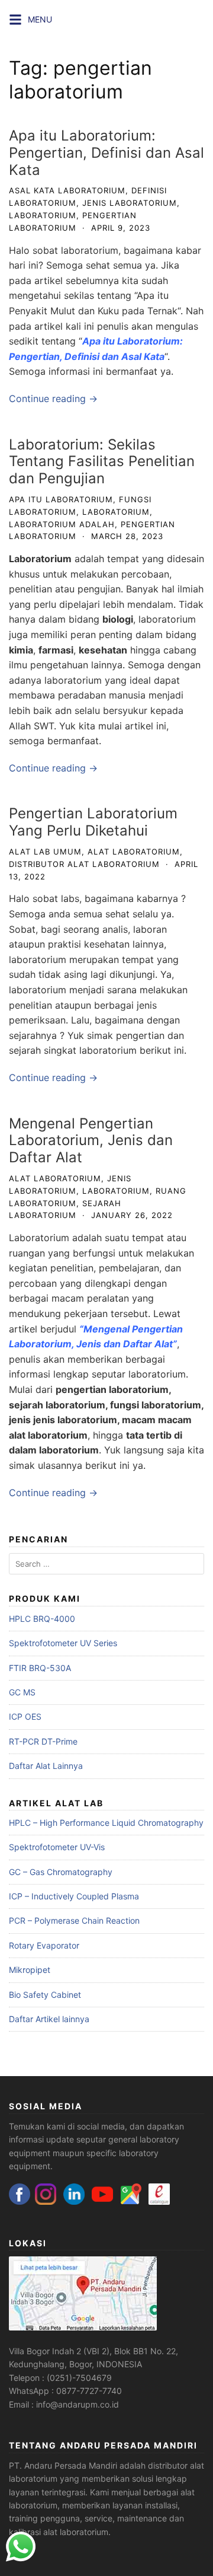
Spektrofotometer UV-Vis (57, 1847)
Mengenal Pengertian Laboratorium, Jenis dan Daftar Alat (91, 1141)
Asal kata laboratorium (67, 190)
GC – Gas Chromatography (61, 1872)
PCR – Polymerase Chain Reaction (74, 1920)
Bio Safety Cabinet (45, 1995)
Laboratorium (40, 559)
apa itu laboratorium (61, 499)
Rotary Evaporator (44, 1945)
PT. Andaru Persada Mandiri (63, 2465)
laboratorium (43, 215)
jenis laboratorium (130, 203)
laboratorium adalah (62, 524)
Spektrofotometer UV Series (63, 1643)
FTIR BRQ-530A (40, 1668)
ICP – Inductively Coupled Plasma (74, 1896)
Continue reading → (53, 398)
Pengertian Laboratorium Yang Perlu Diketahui (93, 822)
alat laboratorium (134, 852)
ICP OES (25, 1716)
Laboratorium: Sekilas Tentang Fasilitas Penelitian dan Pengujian (102, 462)
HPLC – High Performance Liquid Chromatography (106, 1823)
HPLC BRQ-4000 (42, 1619)
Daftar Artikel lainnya (49, 2019)
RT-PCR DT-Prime (43, 1741)
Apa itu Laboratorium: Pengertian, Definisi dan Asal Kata (106, 153)
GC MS (22, 1692)
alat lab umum (45, 852)
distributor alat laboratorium (84, 864)
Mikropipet (30, 1970)
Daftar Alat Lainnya (46, 1766)
